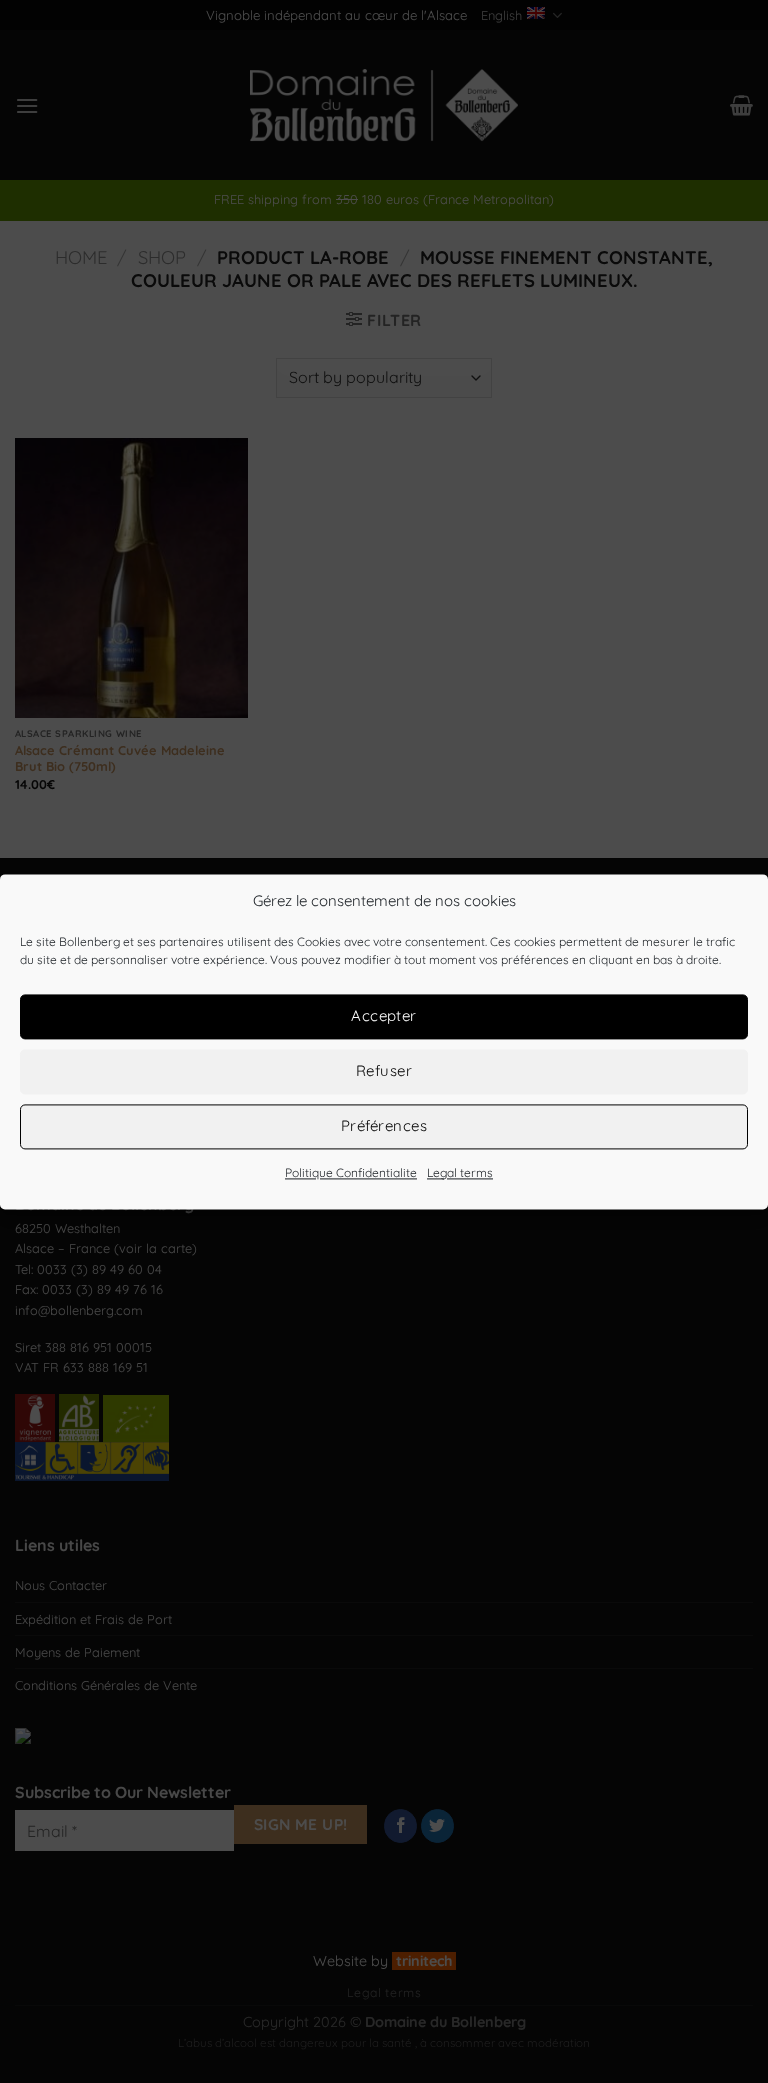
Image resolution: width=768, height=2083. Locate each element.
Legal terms (460, 1172)
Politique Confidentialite (351, 1172)
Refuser (384, 1070)
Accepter (384, 1015)
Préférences (384, 1125)
